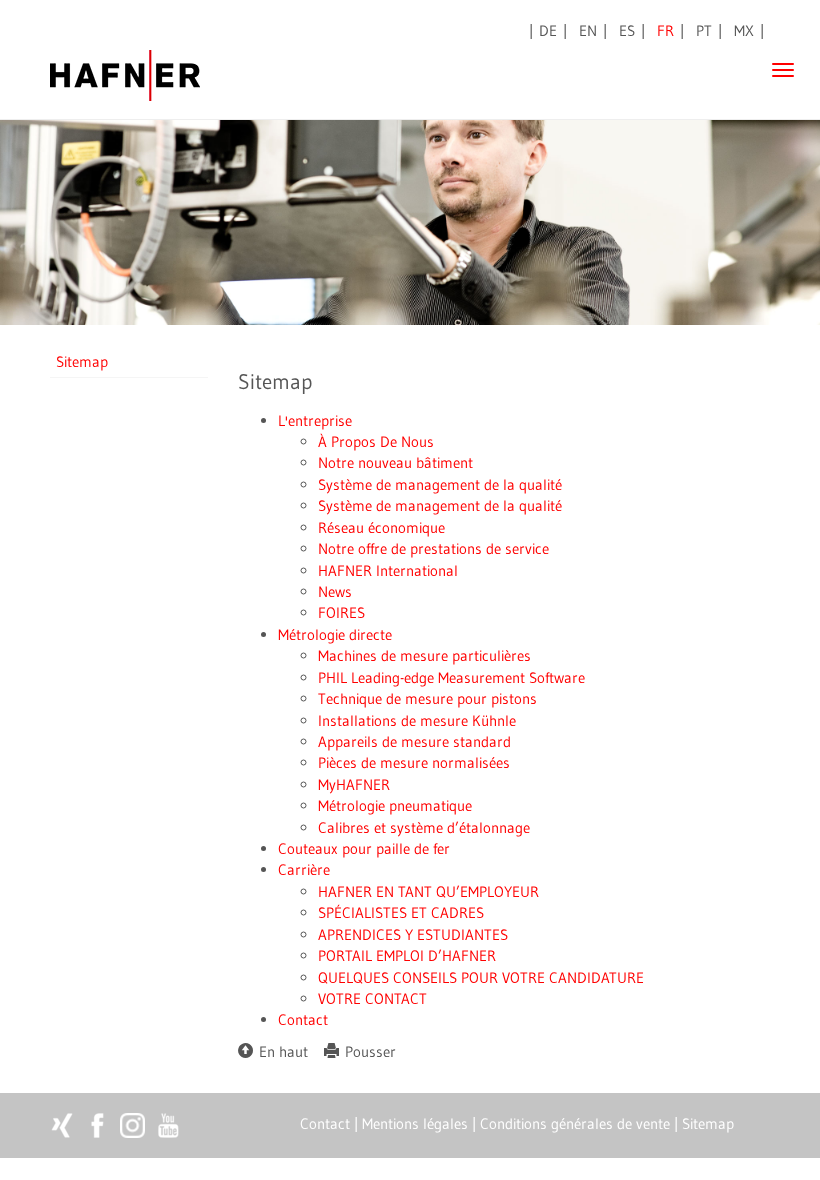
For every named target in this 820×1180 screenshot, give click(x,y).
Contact (325, 1123)
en (588, 30)
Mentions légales (415, 1123)
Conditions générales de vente (575, 1123)
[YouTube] (167, 1125)
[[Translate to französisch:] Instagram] (132, 1125)
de (548, 30)
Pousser (367, 1051)
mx (744, 30)
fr (665, 30)
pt (704, 30)
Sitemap (82, 361)
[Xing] (62, 1125)
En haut (280, 1051)
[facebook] (97, 1125)
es (627, 30)
